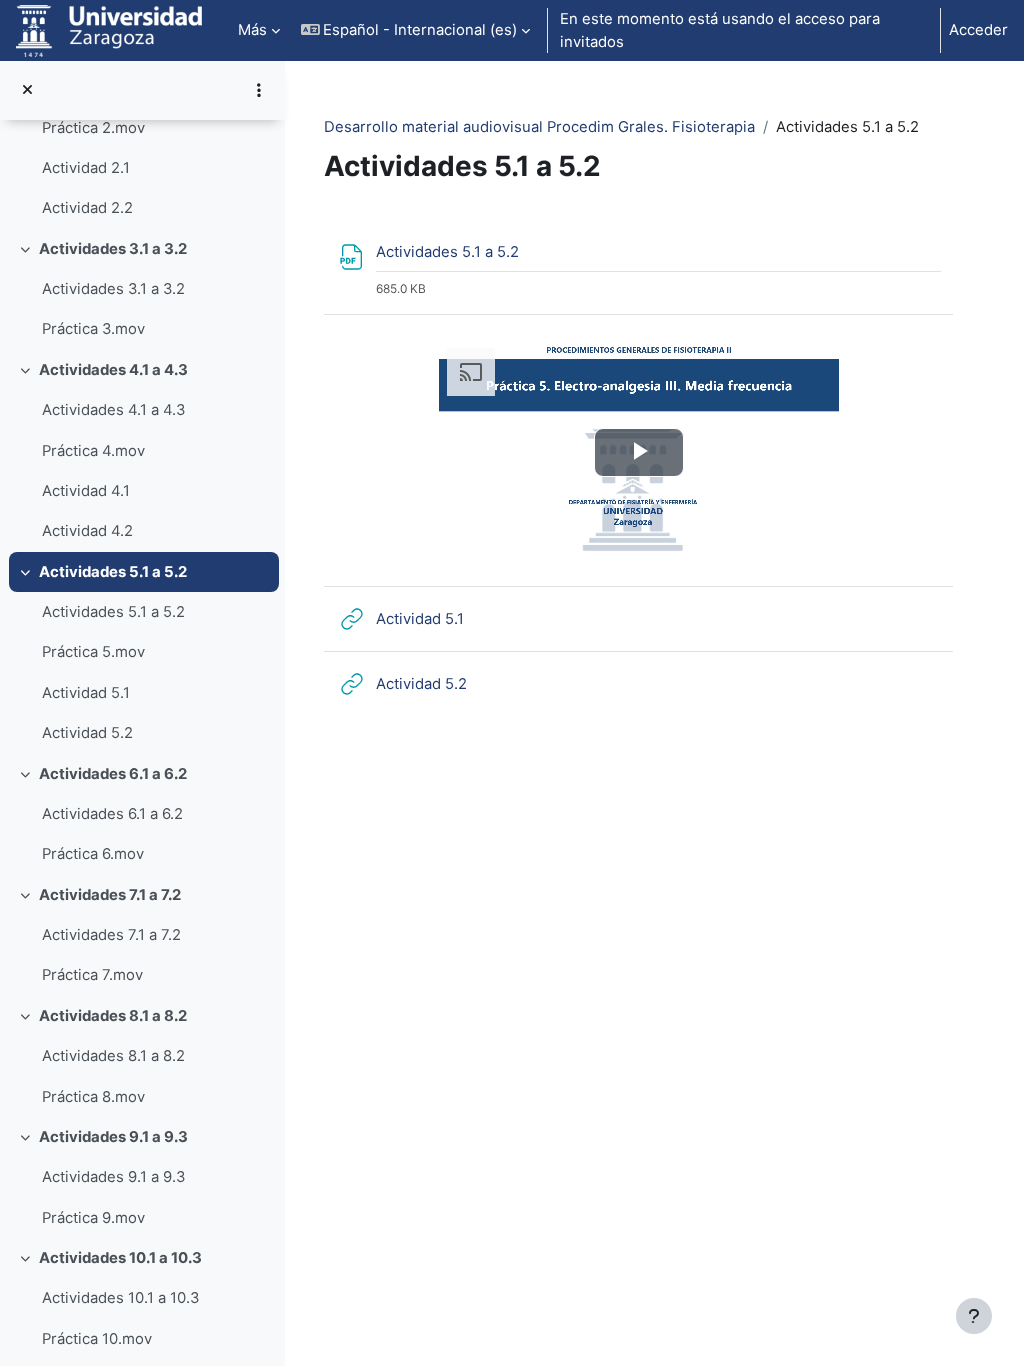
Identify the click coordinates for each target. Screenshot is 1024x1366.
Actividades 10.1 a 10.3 (120, 1258)
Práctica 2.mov (93, 128)
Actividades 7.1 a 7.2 (110, 895)
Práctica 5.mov (93, 652)
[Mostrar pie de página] (974, 1316)
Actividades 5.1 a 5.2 (113, 572)
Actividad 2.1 (86, 168)
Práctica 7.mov (92, 975)
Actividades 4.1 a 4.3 (113, 370)
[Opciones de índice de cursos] (259, 90)
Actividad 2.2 (87, 208)
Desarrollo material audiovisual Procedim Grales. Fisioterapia (539, 127)
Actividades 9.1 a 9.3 (113, 1137)
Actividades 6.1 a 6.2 (113, 774)
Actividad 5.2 (87, 733)
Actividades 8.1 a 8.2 (113, 1016)
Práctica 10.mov (97, 1339)
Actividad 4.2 (87, 531)
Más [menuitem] (252, 30)
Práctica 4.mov (93, 451)
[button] (416, 30)
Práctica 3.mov (93, 329)
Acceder (978, 30)
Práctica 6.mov (93, 854)
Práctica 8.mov (93, 1097)
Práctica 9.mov (93, 1218)
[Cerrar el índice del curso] (27, 90)
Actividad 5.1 (86, 693)
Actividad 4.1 (86, 491)
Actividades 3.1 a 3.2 (113, 249)
